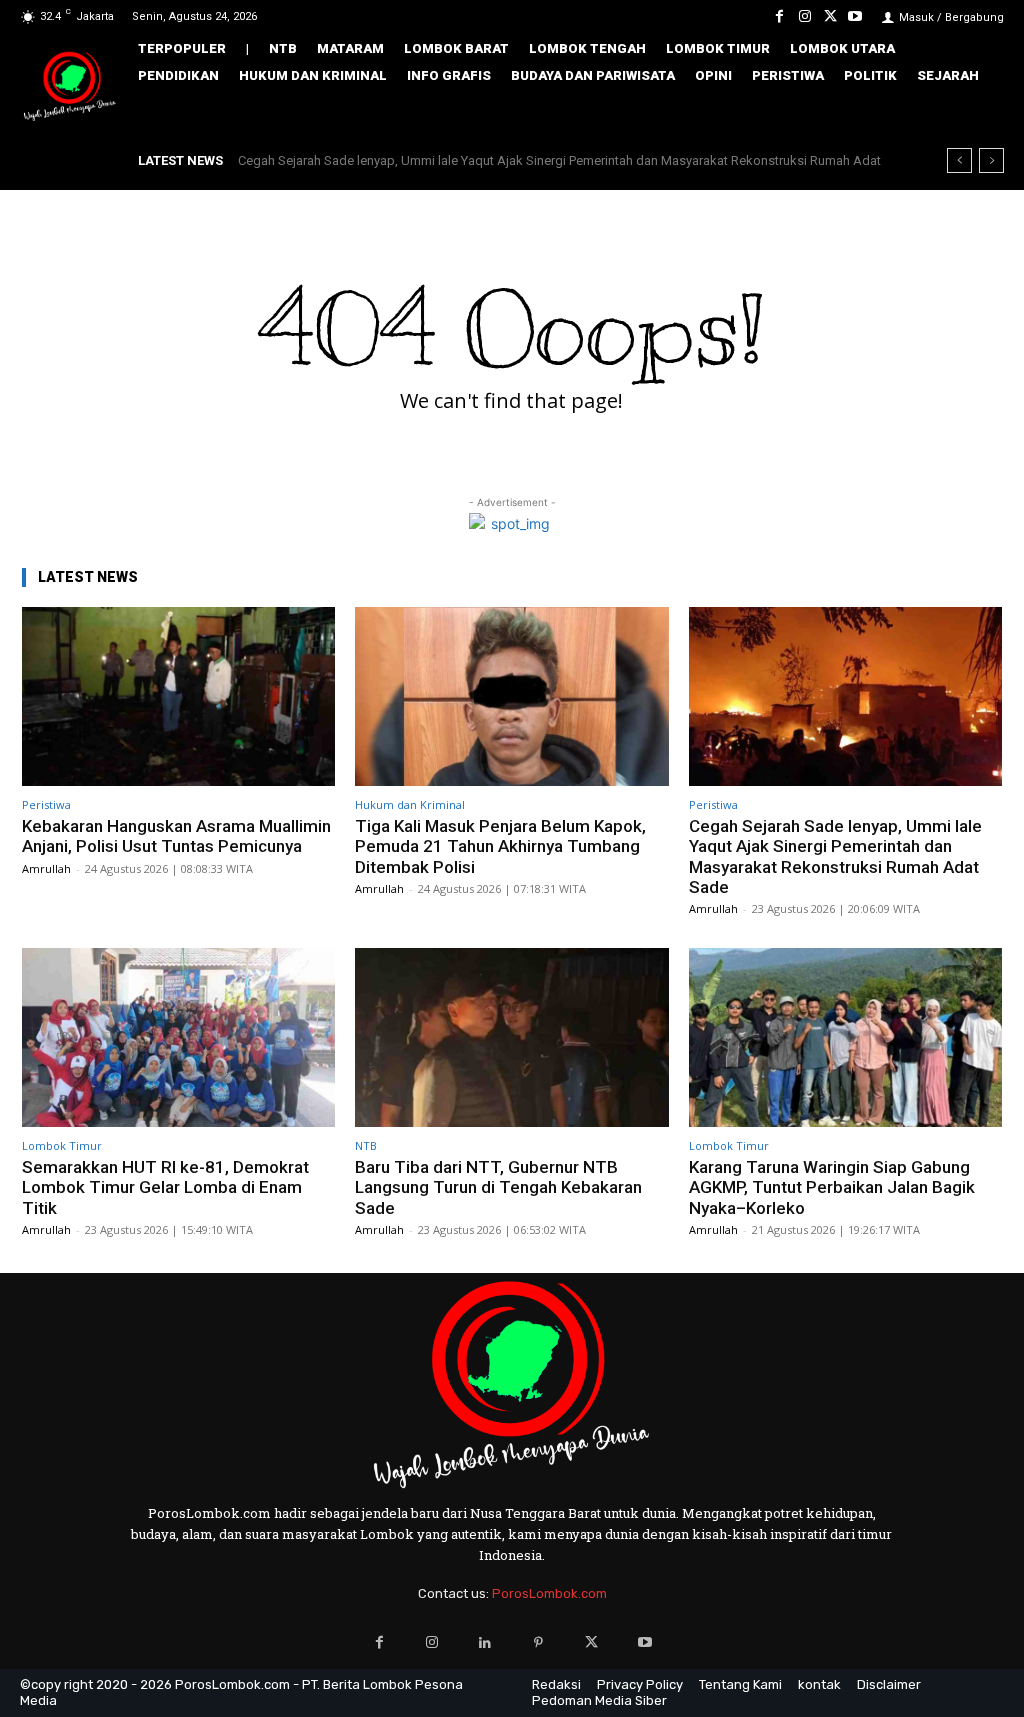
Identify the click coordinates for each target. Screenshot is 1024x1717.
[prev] (959, 160)
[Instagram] (804, 16)
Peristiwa (46, 804)
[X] (830, 16)
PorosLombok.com (549, 1593)
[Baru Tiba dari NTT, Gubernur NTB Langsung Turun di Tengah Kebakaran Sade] (511, 1037)
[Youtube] (855, 16)
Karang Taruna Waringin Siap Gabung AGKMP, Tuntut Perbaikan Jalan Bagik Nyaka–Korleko (832, 1187)
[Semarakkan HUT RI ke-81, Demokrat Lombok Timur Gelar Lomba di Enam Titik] (178, 1037)
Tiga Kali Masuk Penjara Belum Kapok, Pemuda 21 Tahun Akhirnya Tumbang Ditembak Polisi (500, 846)
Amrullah (46, 868)
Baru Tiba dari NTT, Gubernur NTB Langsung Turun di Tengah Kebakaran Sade (498, 1187)
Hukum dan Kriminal (410, 804)
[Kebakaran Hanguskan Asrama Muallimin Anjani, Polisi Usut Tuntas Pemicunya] (178, 696)
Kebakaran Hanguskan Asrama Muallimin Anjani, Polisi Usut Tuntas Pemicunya (176, 836)
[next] (991, 160)
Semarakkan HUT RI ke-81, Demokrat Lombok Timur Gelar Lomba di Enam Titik (466, 160)
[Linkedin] (485, 1642)
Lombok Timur (62, 1145)
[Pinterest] (538, 1642)
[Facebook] (779, 16)
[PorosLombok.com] (70, 87)
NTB (366, 1145)
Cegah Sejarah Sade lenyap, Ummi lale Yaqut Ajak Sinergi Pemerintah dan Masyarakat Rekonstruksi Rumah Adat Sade (835, 856)
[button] (978, 114)
